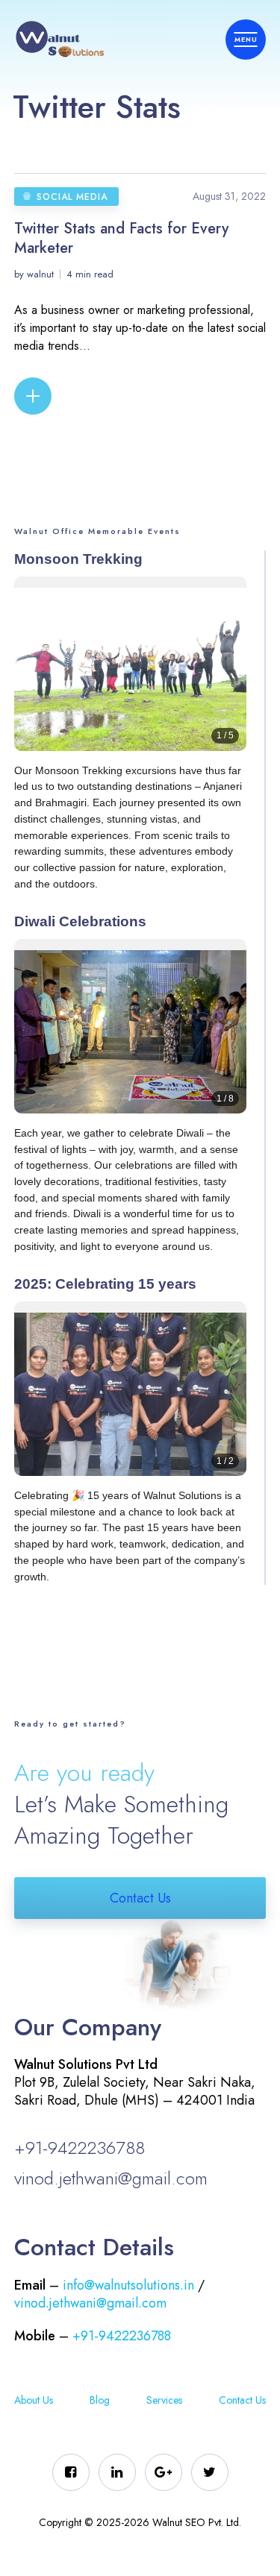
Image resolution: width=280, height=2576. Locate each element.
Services (164, 2400)
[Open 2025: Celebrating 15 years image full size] (131, 1400)
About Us (34, 2400)
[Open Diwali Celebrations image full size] (131, 1037)
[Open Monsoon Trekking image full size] (131, 675)
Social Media (72, 197)
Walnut (40, 274)
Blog (100, 2400)
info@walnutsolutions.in (128, 2285)
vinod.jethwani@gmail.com (111, 2178)
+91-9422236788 (80, 2148)
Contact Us (140, 1898)
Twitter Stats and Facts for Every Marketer (121, 238)
